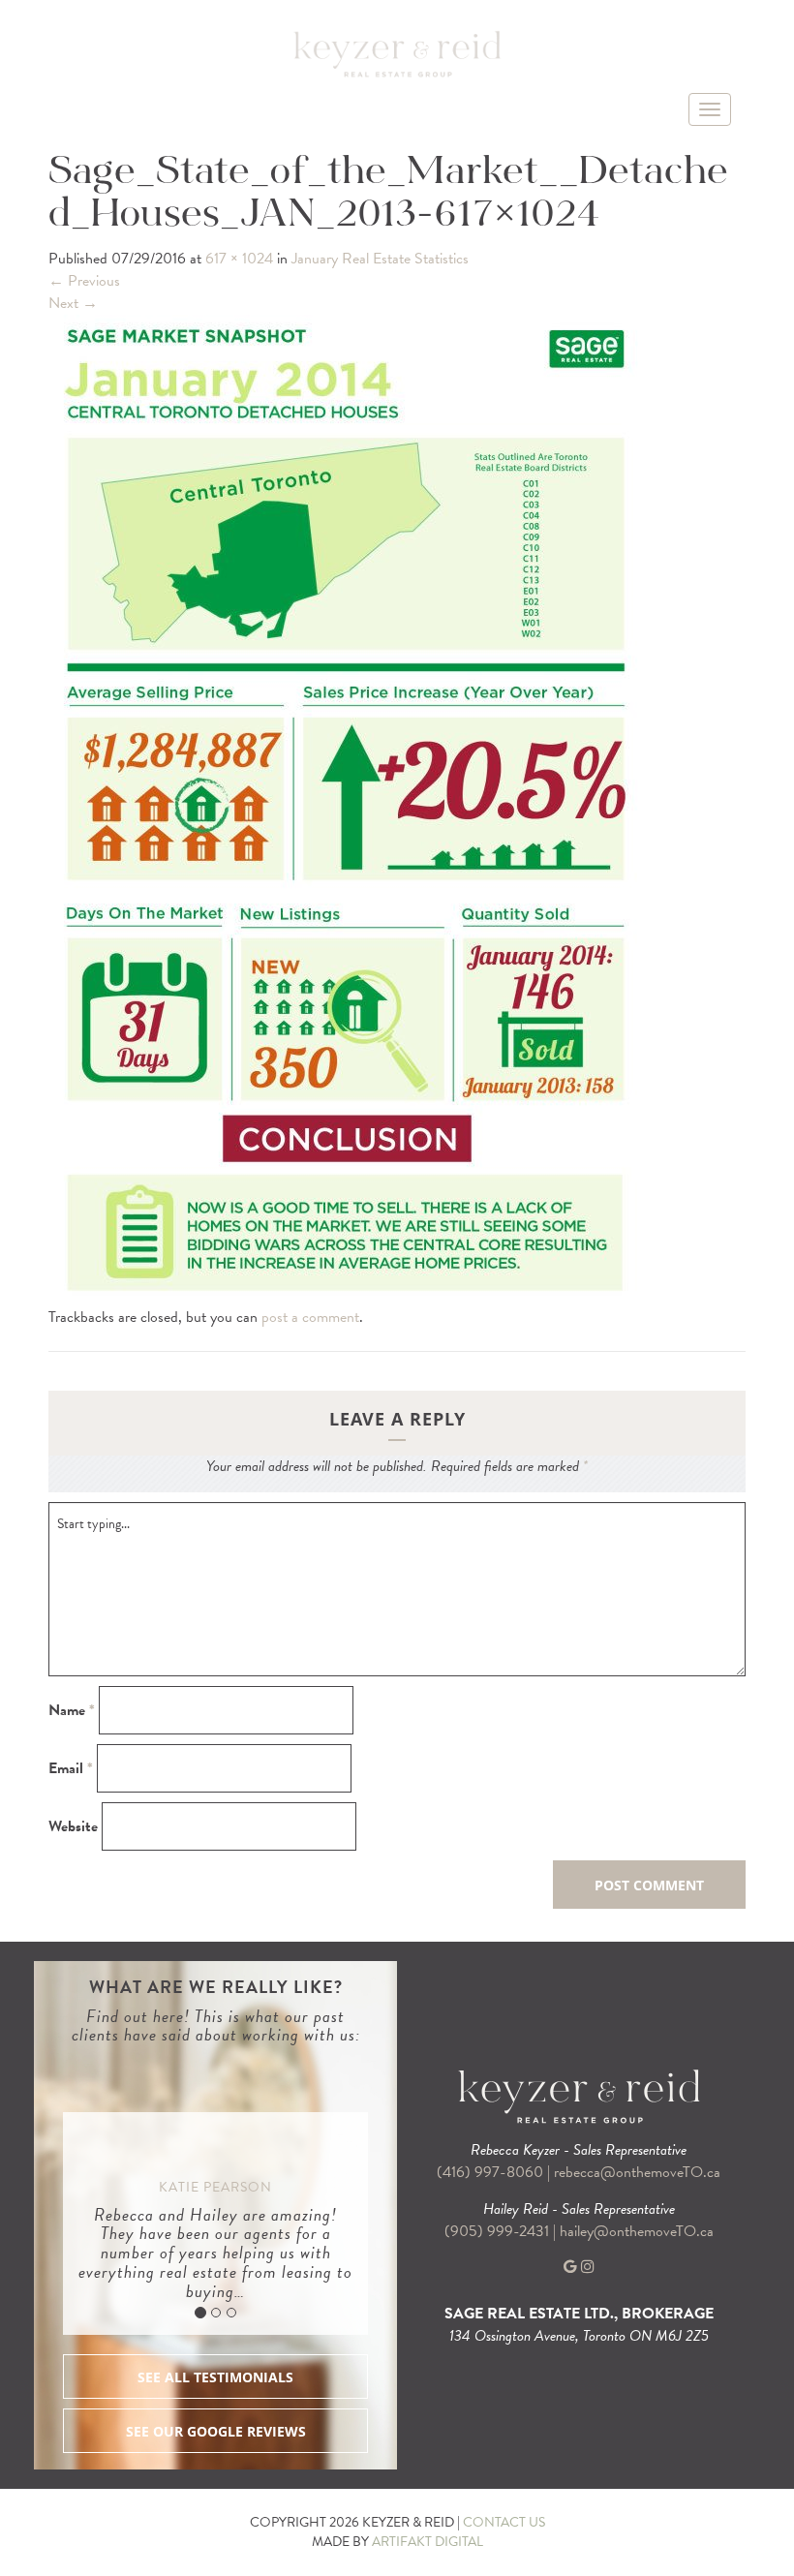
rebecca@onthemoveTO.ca (637, 2172)
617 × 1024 (239, 259)
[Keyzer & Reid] (397, 53)
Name (72, 1711)
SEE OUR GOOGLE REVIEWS (216, 2431)
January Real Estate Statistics (380, 259)
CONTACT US (504, 2522)
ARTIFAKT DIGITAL (428, 2542)
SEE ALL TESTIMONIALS (215, 2377)
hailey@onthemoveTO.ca (637, 2231)
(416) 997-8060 (490, 2172)
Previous (84, 281)
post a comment (310, 1317)
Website (73, 1827)
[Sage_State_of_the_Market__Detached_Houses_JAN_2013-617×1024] (347, 809)
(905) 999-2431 (499, 2231)
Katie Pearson (215, 2187)
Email (71, 1769)
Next (73, 303)
